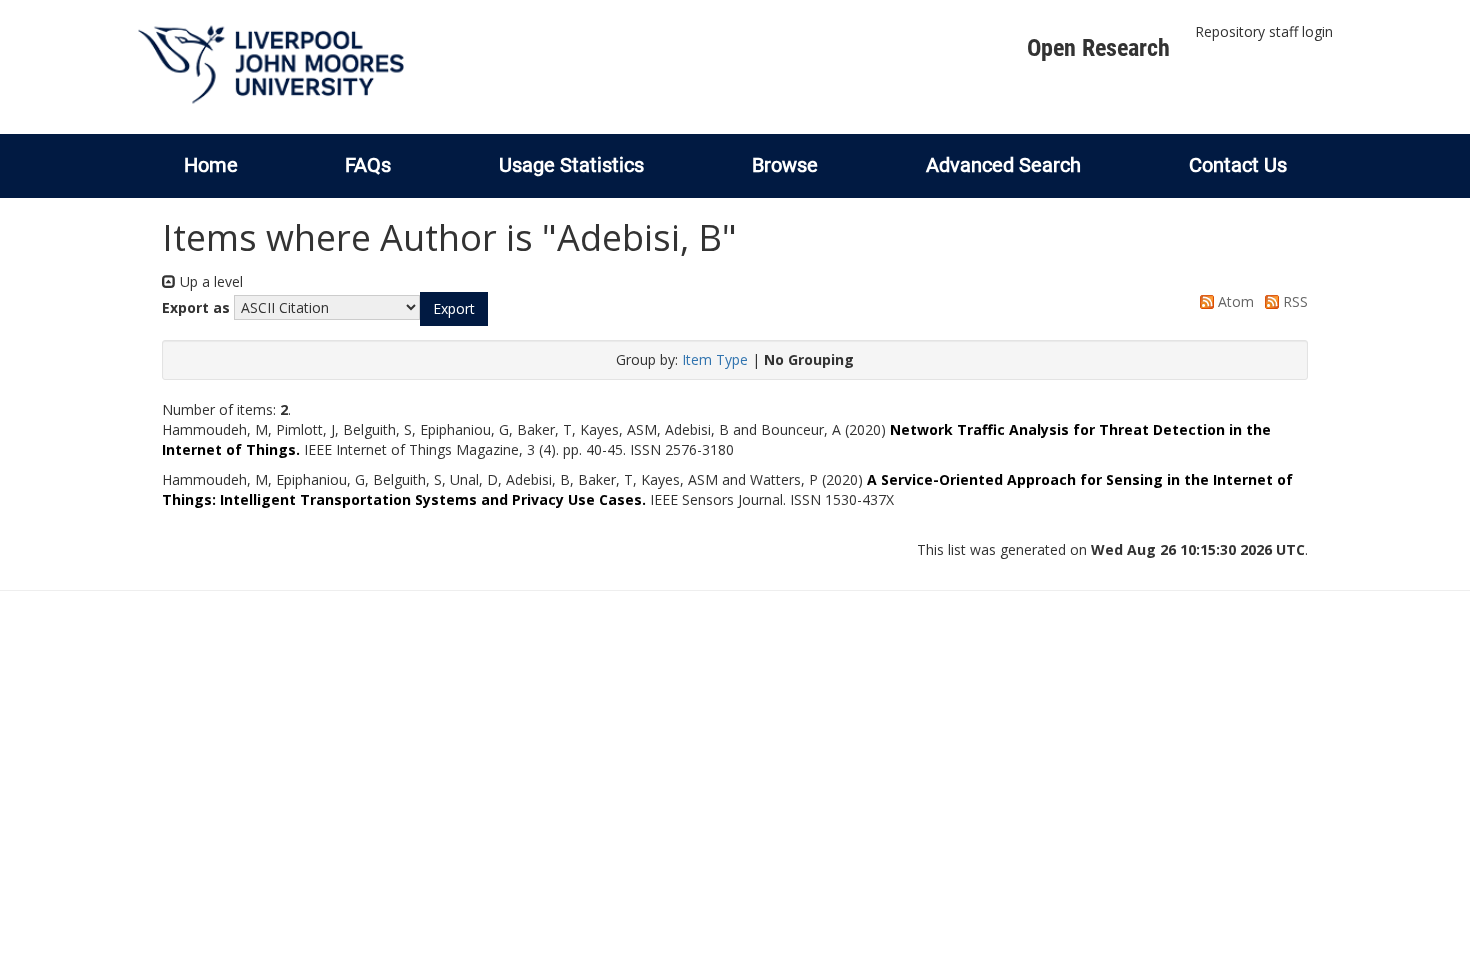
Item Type (715, 359)
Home (211, 165)
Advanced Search (1003, 165)
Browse (785, 165)
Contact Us (1238, 165)
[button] (454, 309)
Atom (1234, 301)
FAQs (368, 165)
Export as (196, 307)
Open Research (1098, 48)
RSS (1293, 301)
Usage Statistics (571, 165)
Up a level (209, 281)
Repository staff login (1264, 31)
